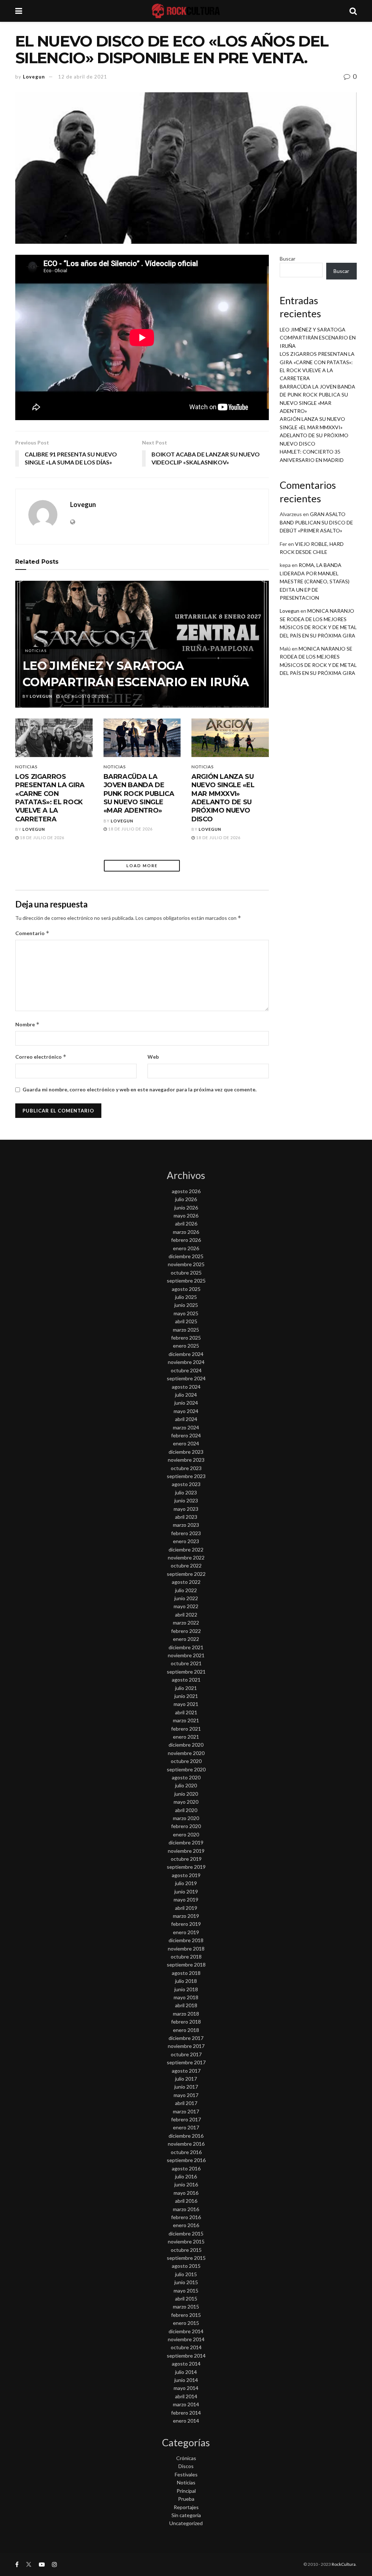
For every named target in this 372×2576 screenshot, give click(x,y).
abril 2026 (186, 1223)
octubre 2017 (186, 2054)
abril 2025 (186, 1321)
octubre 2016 (186, 2152)
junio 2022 (186, 1598)
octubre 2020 (186, 1761)
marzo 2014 (186, 2404)
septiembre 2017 (186, 2062)
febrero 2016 (186, 2217)
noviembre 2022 (186, 1557)
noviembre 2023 (186, 1460)
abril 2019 (186, 1908)
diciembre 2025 (186, 1256)
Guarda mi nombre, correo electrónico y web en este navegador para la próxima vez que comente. (139, 1089)
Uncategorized (186, 2523)
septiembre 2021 (186, 1672)
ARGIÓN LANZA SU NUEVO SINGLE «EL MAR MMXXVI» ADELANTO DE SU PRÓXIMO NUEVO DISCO (223, 798)
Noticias (36, 651)
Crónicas (186, 2458)
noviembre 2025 (186, 1264)
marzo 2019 (186, 1916)
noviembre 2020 (186, 1753)
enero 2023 (186, 1541)
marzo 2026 (186, 1232)
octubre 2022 (186, 1565)
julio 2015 (186, 2274)
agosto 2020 (186, 1777)
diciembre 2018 (186, 1940)
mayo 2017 (186, 2095)
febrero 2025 (186, 1338)
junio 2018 (186, 1989)
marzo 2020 (186, 1818)
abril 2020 (186, 1810)
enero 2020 (186, 1834)
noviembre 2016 (186, 2144)
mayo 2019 (186, 1899)
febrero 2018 (186, 2022)
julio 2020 (186, 1785)
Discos (186, 2466)
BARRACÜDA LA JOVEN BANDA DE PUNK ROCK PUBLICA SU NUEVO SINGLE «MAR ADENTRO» (139, 794)
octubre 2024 (186, 1370)
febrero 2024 (186, 1435)
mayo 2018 (186, 1997)
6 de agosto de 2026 (84, 696)
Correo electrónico (41, 1057)
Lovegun (34, 77)
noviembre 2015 (186, 2241)
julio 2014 (186, 2372)
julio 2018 (186, 1981)
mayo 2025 (186, 1313)
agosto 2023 (186, 1484)
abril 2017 (186, 2103)
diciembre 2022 (186, 1549)
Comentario (32, 933)
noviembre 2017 (186, 2046)
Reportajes (186, 2507)
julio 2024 (186, 1395)
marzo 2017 (186, 2111)
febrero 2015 (186, 2315)
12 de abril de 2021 (83, 77)
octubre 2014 (186, 2347)
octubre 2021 (186, 1663)
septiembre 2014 (186, 2356)
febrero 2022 (186, 1631)
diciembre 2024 (186, 1354)
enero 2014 (186, 2421)
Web (153, 1057)
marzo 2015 (186, 2307)
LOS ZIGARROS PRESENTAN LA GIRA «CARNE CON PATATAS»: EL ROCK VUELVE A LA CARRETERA (50, 798)
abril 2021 (186, 1712)
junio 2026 (186, 1207)
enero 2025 (186, 1346)
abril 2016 (186, 2201)
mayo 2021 (186, 1704)
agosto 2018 (186, 1973)
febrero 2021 (186, 1729)
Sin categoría (186, 2515)
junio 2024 (186, 1403)
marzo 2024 (186, 1427)
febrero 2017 (186, 2119)
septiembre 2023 (186, 1476)
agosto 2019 (186, 1875)
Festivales (186, 2474)
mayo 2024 (186, 1411)
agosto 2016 (186, 2168)
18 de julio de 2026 (42, 838)
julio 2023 (186, 1492)
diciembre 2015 (186, 2233)
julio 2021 (186, 1688)
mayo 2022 (186, 1606)
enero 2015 (186, 2323)
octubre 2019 (186, 1859)
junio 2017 (186, 2087)
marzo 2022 (186, 1623)
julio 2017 (186, 2079)
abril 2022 (186, 1615)
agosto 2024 (186, 1387)
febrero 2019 (186, 1924)
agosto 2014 (186, 2364)
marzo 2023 (186, 1525)
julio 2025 (186, 1297)
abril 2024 (186, 1419)
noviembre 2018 (186, 1949)
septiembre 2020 (186, 1769)
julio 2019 (186, 1883)
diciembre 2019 (186, 1842)
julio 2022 (186, 1590)
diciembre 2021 (186, 1647)
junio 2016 (186, 2184)
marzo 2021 (186, 1720)
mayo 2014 (186, 2388)
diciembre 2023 (186, 1452)
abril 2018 (186, 2005)
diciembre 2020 (186, 1745)
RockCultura (344, 2564)
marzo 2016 (186, 2209)
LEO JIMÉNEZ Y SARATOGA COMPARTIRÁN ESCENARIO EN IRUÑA (318, 338)
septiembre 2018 (186, 1965)
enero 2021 (186, 1737)
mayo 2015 (186, 2291)
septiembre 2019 (186, 1867)
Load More (142, 866)
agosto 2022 (186, 1582)
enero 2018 (186, 2030)
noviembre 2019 (186, 1851)
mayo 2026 (186, 1215)
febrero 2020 (186, 1826)
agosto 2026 (186, 1191)
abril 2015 (186, 2299)
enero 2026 (186, 1248)
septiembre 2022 (186, 1574)
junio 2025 (186, 1305)
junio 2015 (186, 2282)
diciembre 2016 (186, 2136)
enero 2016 (186, 2225)
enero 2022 (186, 1639)
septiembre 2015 (186, 2258)
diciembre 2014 (186, 2331)
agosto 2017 (186, 2071)
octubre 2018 (186, 1957)
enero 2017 (186, 2127)
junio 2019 (186, 1891)
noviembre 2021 (186, 1655)
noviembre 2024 (186, 1362)
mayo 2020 (186, 1802)
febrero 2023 (186, 1533)
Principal (186, 2491)
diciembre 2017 (186, 2038)
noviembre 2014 (186, 2339)
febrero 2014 (186, 2413)
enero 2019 (186, 1932)
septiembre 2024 (186, 1378)
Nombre (27, 1024)
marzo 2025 (186, 1330)
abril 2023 (186, 1517)
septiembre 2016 (186, 2160)
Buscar (288, 259)
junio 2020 (186, 1794)
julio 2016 (186, 2176)
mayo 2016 (186, 2193)
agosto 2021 (186, 1680)
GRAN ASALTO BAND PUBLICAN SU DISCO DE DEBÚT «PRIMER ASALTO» (316, 522)
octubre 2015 (186, 2250)
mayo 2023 (186, 1509)
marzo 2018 (186, 2014)
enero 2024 (186, 1443)
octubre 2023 (186, 1468)
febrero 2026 (186, 1240)
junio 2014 (186, 2380)
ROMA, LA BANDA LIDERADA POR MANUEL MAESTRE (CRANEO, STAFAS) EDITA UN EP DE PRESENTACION (315, 581)
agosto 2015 (186, 2266)
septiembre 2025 (186, 1281)
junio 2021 (186, 1696)
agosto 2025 (186, 1289)
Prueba (186, 2499)
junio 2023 (186, 1500)
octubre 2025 (186, 1273)
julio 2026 (186, 1199)
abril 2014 (186, 2396)
